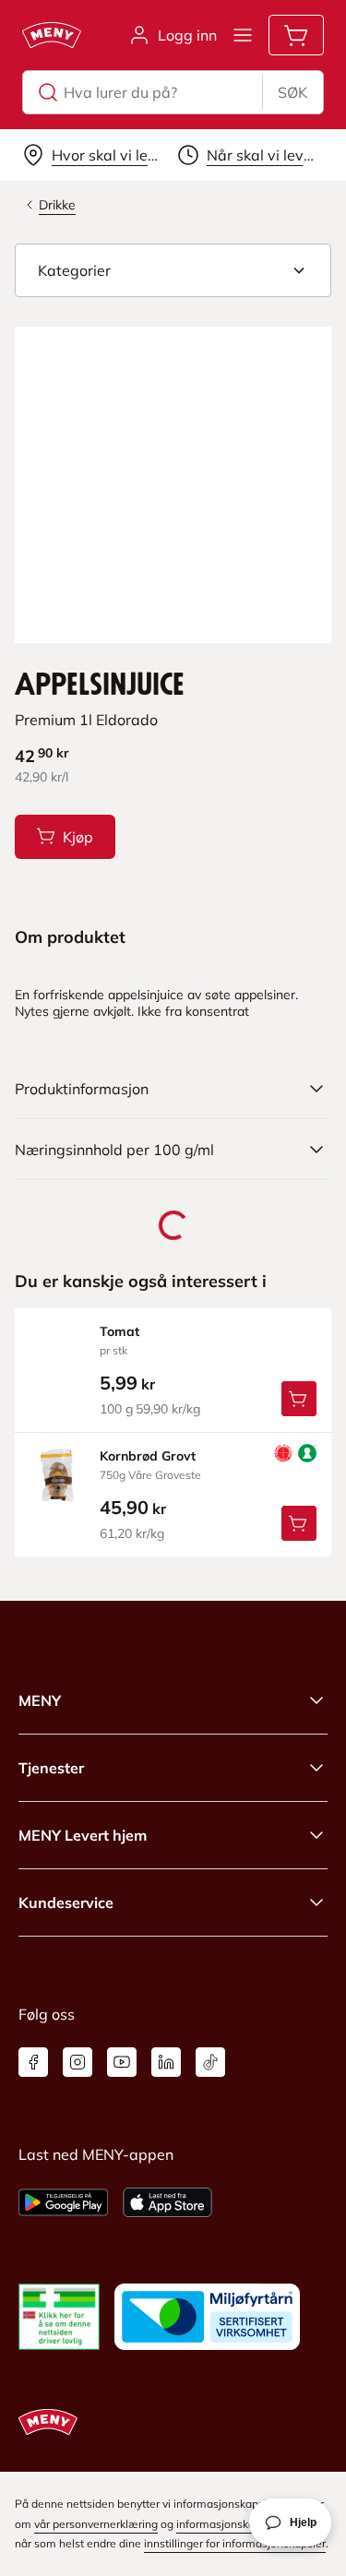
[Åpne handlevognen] (296, 35)
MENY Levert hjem (83, 1835)
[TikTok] (210, 2062)
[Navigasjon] (243, 35)
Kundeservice (66, 1902)
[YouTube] (122, 2062)
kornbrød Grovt (148, 1456)
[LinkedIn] (166, 2062)
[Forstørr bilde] (173, 485)
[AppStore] (167, 2202)
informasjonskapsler (228, 2524)
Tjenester (51, 1768)
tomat (119, 1331)
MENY (40, 1700)
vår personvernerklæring (96, 2524)
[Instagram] (78, 2062)
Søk (292, 92)
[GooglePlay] (63, 2202)
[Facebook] (33, 2062)
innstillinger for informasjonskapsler (235, 2543)
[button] (173, 270)
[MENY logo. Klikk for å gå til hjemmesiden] (52, 35)
